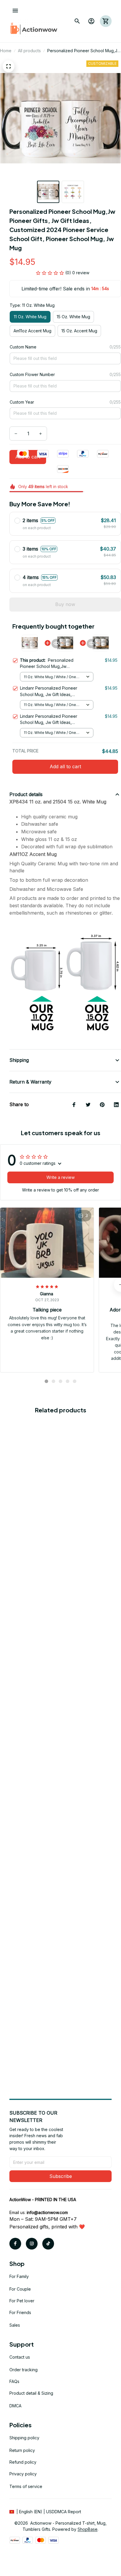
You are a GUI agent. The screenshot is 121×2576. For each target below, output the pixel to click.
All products (29, 51)
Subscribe (61, 2176)
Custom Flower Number (32, 374)
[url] (47, 2213)
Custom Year (22, 402)
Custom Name (23, 347)
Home (6, 51)
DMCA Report (68, 2512)
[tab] (46, 1381)
